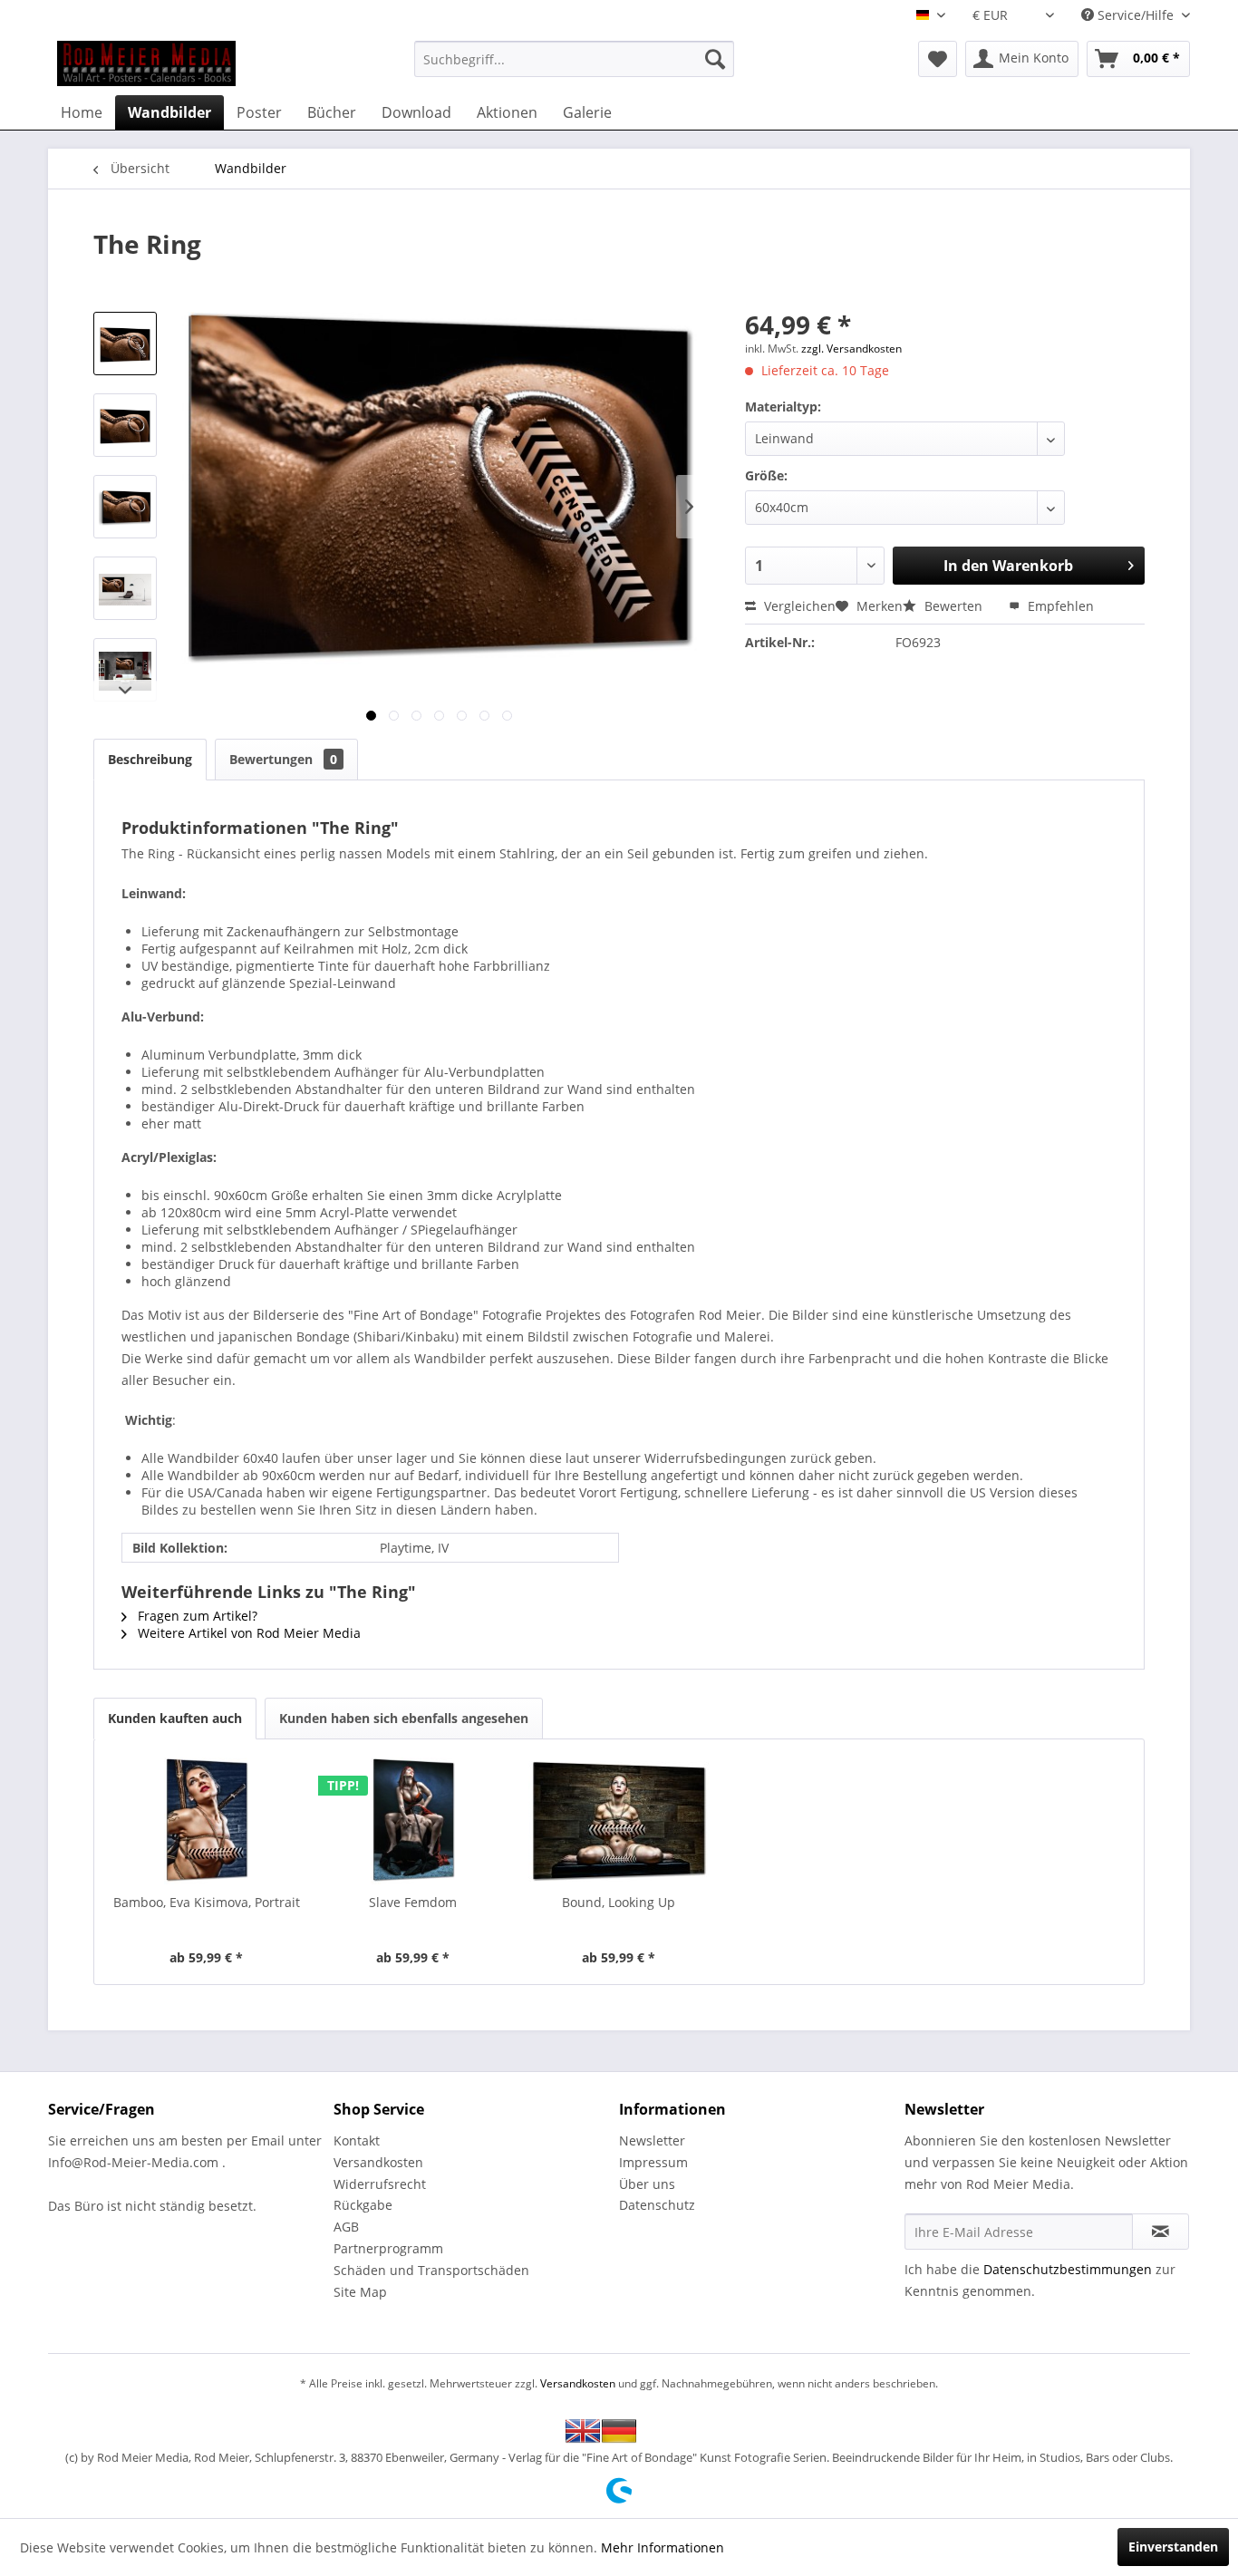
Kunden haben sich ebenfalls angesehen (404, 1718)
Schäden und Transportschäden (431, 2270)
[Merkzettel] (938, 59)
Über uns (647, 2184)
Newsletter (652, 2140)
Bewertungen (283, 759)
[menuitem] (574, 59)
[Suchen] (715, 59)
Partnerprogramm (388, 2248)
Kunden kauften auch (175, 1718)
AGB (346, 2227)
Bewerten (953, 606)
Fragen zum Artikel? (196, 1616)
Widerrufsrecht (380, 2184)
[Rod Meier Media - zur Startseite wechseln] (146, 63)
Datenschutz (657, 2205)
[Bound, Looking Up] (619, 1821)
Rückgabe (363, 2205)
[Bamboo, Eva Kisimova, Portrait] (207, 1821)
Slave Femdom (413, 1902)
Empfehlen (1059, 606)
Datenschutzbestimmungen (1068, 2269)
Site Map (360, 2292)
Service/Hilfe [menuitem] (1136, 15)
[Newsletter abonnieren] (1161, 2232)
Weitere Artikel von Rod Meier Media (247, 1633)
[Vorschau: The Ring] (125, 344)
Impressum (653, 2162)
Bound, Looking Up (619, 1902)
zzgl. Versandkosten (851, 349)
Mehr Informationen (663, 2547)
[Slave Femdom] (413, 1821)
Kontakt (357, 2140)
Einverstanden (1173, 2547)
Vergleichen (798, 606)
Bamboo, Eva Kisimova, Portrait (207, 1902)
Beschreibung (150, 759)
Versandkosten (378, 2162)
